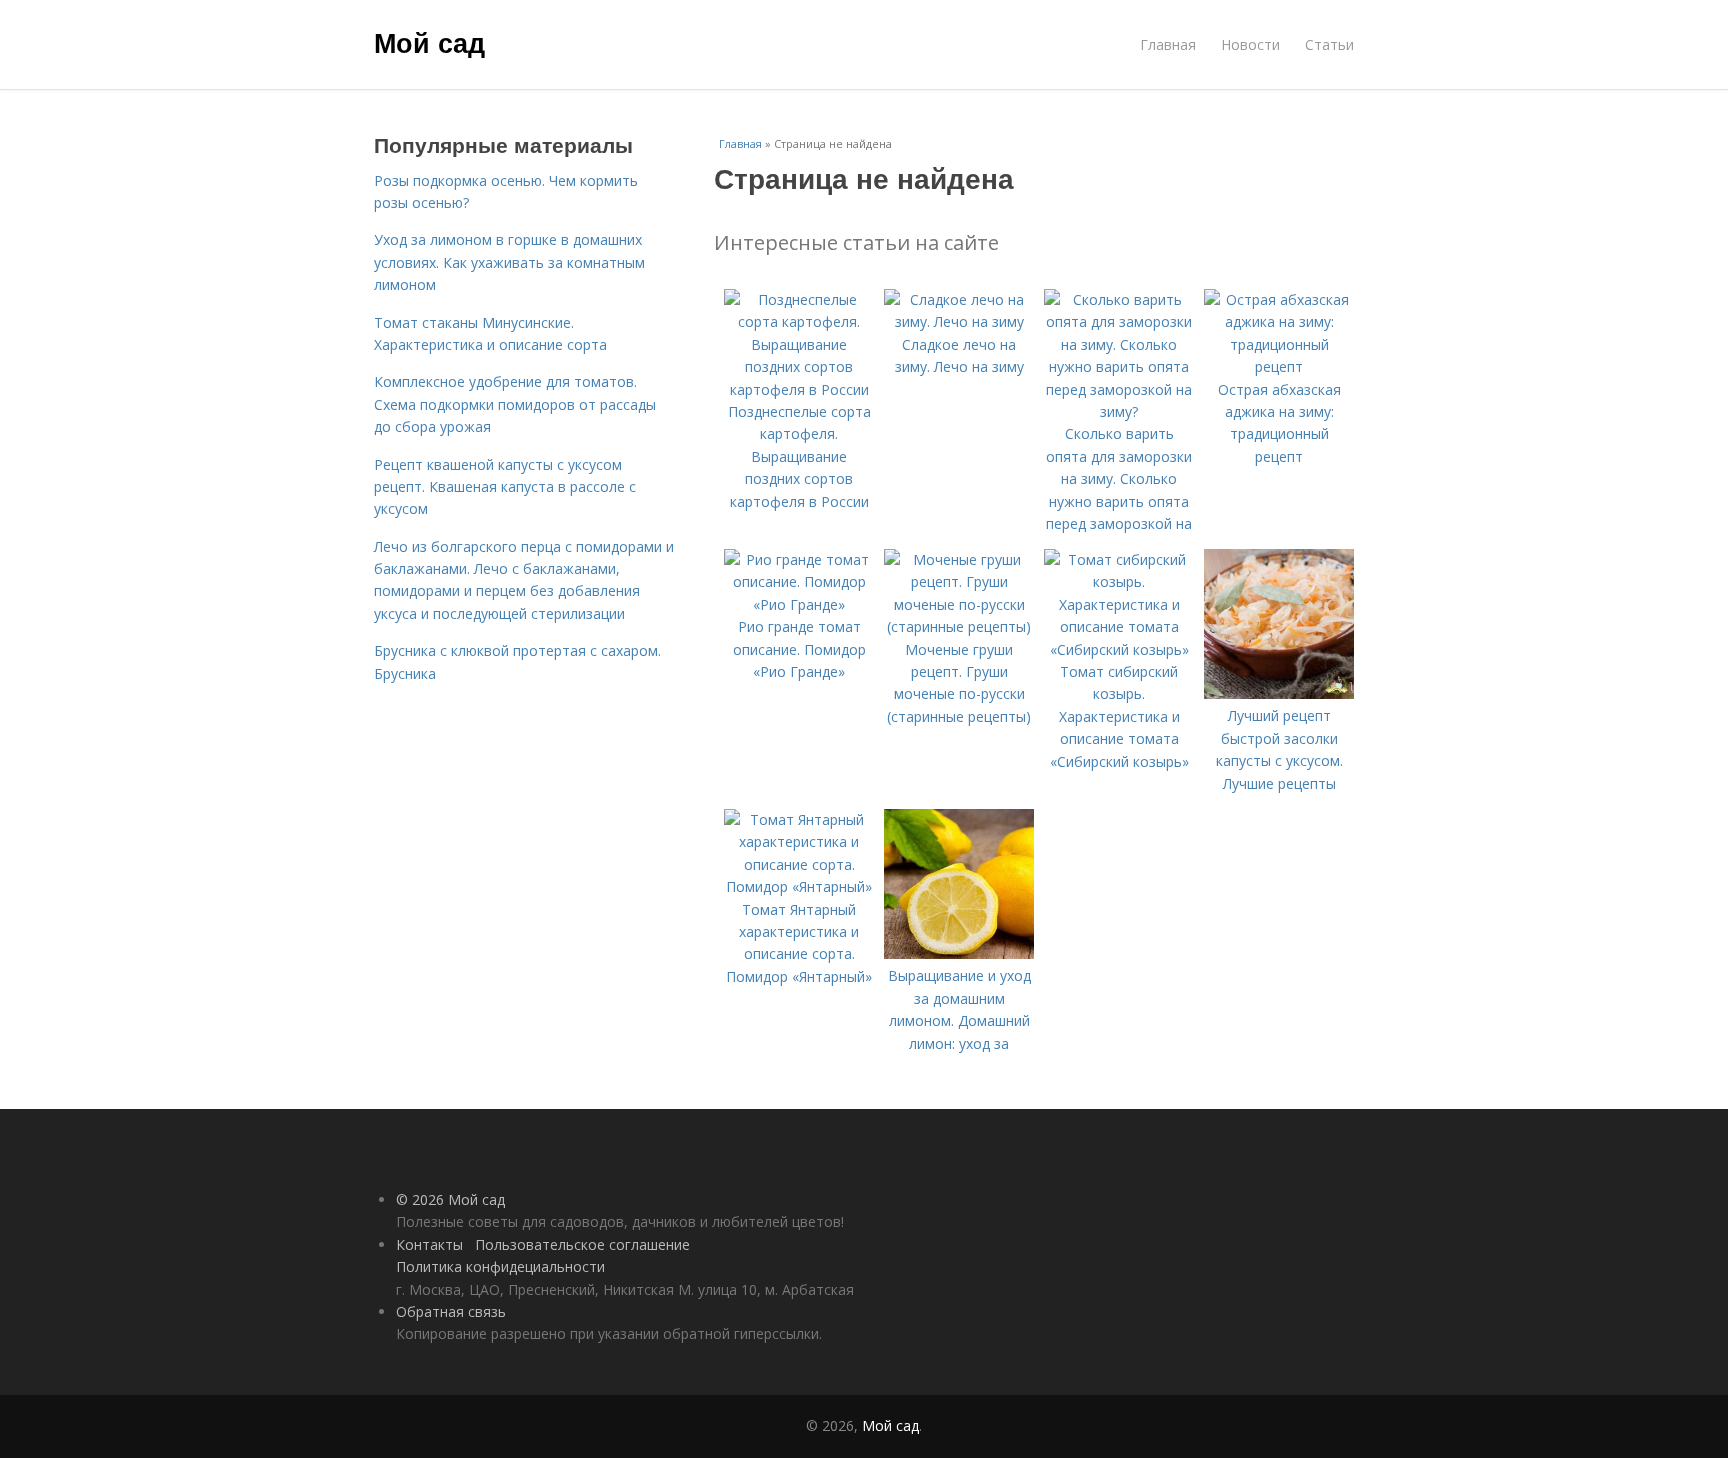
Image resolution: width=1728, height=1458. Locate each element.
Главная (1168, 44)
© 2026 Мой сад (450, 1199)
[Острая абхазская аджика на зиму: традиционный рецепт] (1279, 366)
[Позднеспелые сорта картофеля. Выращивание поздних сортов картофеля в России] (799, 389)
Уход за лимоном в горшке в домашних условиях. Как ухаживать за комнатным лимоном (509, 262)
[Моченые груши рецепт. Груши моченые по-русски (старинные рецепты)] (959, 626)
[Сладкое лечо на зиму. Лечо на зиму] (959, 321)
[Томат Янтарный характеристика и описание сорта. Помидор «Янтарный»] (799, 886)
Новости (1250, 44)
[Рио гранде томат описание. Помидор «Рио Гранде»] (799, 604)
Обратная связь (451, 1311)
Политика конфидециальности (500, 1266)
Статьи (1329, 44)
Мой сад (429, 42)
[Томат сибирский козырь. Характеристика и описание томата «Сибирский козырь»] (1119, 649)
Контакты (429, 1244)
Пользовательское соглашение (582, 1244)
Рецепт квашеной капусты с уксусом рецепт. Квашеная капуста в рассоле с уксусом (505, 487)
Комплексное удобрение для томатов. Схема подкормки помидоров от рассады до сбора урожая (515, 404)
